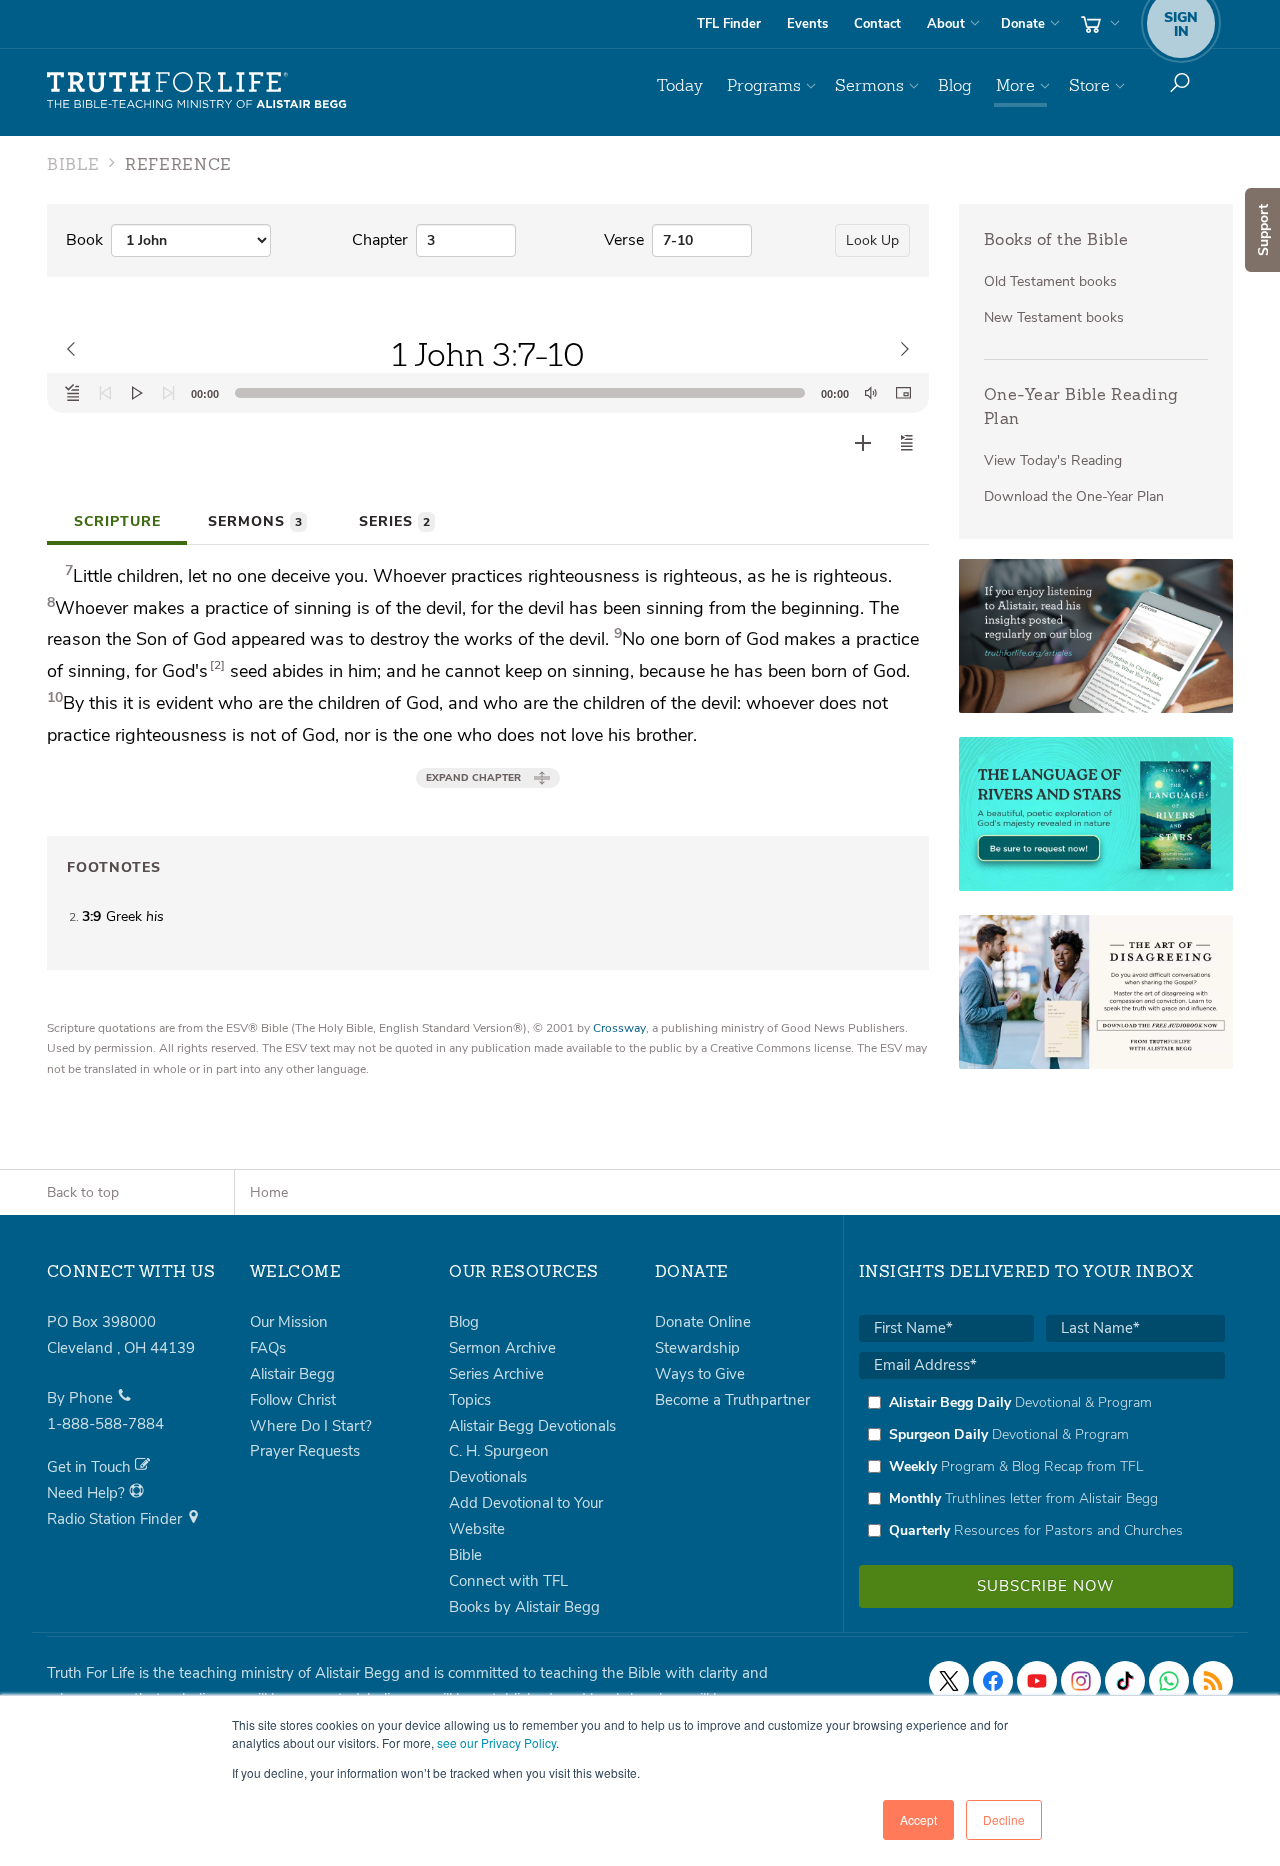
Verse (624, 240)
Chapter (380, 240)
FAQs (268, 1348)
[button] (907, 443)
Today (680, 85)
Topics (470, 1400)
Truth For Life (197, 91)
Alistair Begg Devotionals (532, 1426)
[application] (488, 393)
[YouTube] (1037, 1681)
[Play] (137, 393)
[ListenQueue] (73, 393)
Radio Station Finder (116, 1519)
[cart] (1098, 24)
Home (269, 1192)
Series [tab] (394, 521)
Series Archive (496, 1374)
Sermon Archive (502, 1348)
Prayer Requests (305, 1451)
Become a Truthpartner (732, 1400)
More (1015, 85)
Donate (1023, 24)
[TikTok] (1125, 1681)
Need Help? (88, 1493)
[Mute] (871, 393)
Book (84, 240)
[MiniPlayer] (903, 393)
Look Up (872, 240)
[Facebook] (993, 1681)
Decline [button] (1004, 1819)
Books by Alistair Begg (524, 1607)
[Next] (169, 393)
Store (1089, 85)
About (946, 24)
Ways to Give (700, 1374)
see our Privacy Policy (496, 1742)
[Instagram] (1081, 1681)
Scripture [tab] (117, 521)
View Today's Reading (1053, 460)
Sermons (869, 85)
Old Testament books (1050, 281)
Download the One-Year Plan (1074, 496)
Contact (877, 24)
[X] (949, 1681)
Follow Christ (293, 1400)
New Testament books (1054, 317)
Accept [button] (918, 1819)
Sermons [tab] (255, 521)
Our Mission (289, 1322)
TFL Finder (729, 24)
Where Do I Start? (311, 1426)
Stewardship (697, 1348)
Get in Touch (91, 1467)
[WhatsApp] (1169, 1681)
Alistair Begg (292, 1374)
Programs (764, 85)
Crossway (619, 1028)
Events (807, 24)
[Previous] (105, 393)
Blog (955, 85)
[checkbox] (1042, 1466)
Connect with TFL (508, 1581)
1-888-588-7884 (105, 1424)
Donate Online (703, 1322)
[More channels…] (1213, 1681)
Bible (465, 1555)
